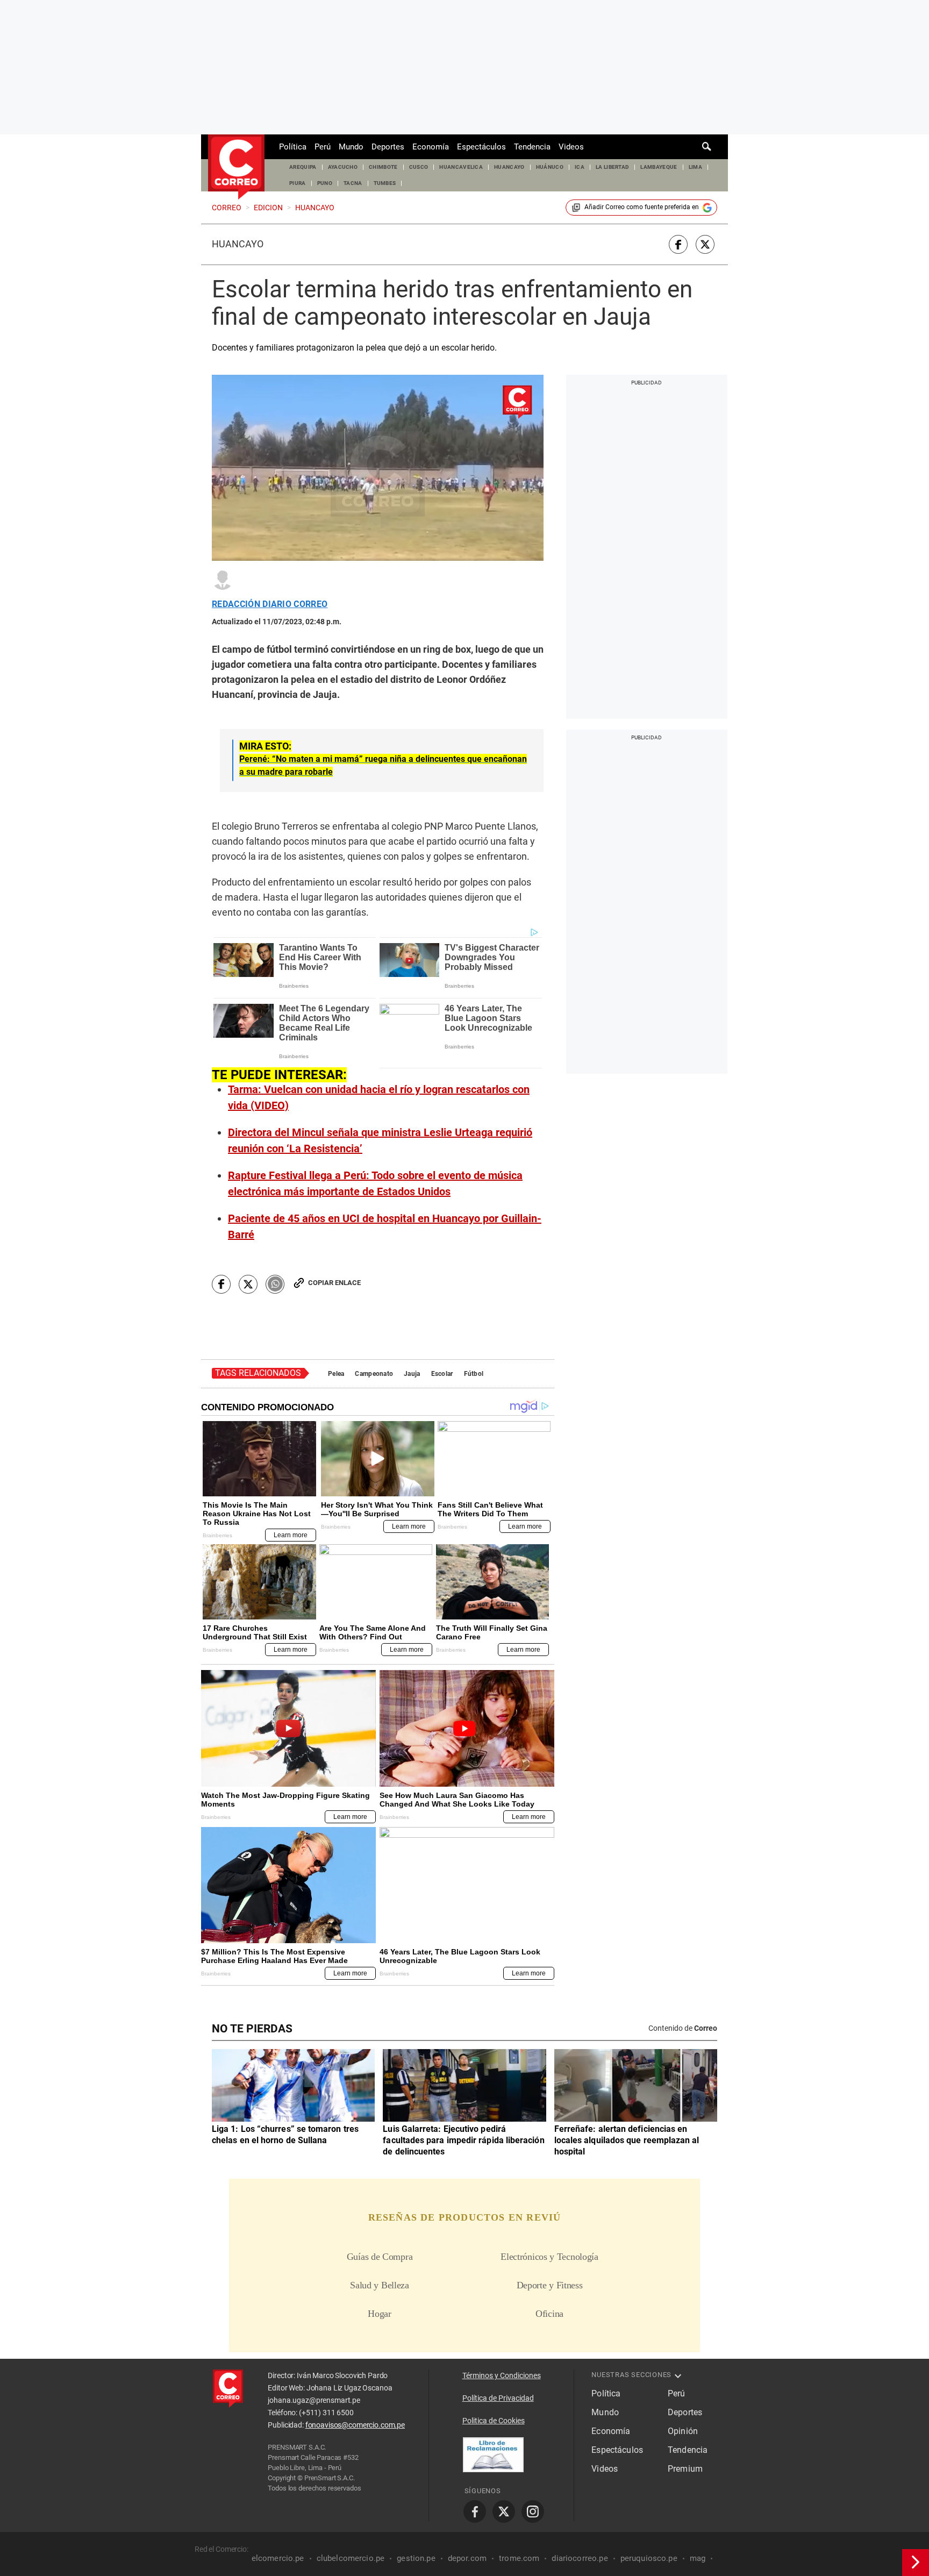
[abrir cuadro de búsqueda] (707, 147)
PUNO (325, 183)
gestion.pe (416, 2558)
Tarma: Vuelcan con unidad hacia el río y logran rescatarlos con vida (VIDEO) (379, 1097)
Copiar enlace (334, 1283)
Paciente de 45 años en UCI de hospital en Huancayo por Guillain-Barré (385, 1226)
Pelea (336, 1374)
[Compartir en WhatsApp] (275, 1284)
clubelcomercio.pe (351, 2558)
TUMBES (385, 183)
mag (698, 2558)
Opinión (683, 2431)
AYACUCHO (343, 167)
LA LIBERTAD (613, 167)
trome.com (519, 2558)
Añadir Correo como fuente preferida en (642, 207)
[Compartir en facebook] (678, 244)
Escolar (442, 1374)
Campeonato (374, 1374)
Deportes (388, 147)
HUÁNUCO (550, 167)
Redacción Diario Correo (270, 604)
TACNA (353, 183)
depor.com (467, 2558)
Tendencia (532, 147)
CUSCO (419, 167)
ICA (580, 167)
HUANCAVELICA (461, 167)
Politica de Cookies (494, 2421)
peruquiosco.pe (649, 2558)
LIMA (695, 167)
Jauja (412, 1374)
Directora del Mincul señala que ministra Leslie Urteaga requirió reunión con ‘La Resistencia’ (380, 1140)
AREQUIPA (303, 167)
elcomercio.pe (278, 2558)
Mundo (351, 147)
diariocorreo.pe (580, 2558)
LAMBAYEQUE (659, 167)
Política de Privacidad (498, 2398)
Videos (571, 147)
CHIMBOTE (383, 167)
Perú (323, 147)
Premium (685, 2469)
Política (293, 147)
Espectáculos (481, 147)
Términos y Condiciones (502, 2375)
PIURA (298, 183)
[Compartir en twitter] (705, 244)
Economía (431, 147)
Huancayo (238, 244)
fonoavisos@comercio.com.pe (355, 2425)
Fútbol (474, 1374)
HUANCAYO (509, 167)
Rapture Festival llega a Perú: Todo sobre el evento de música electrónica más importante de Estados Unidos (375, 1183)
